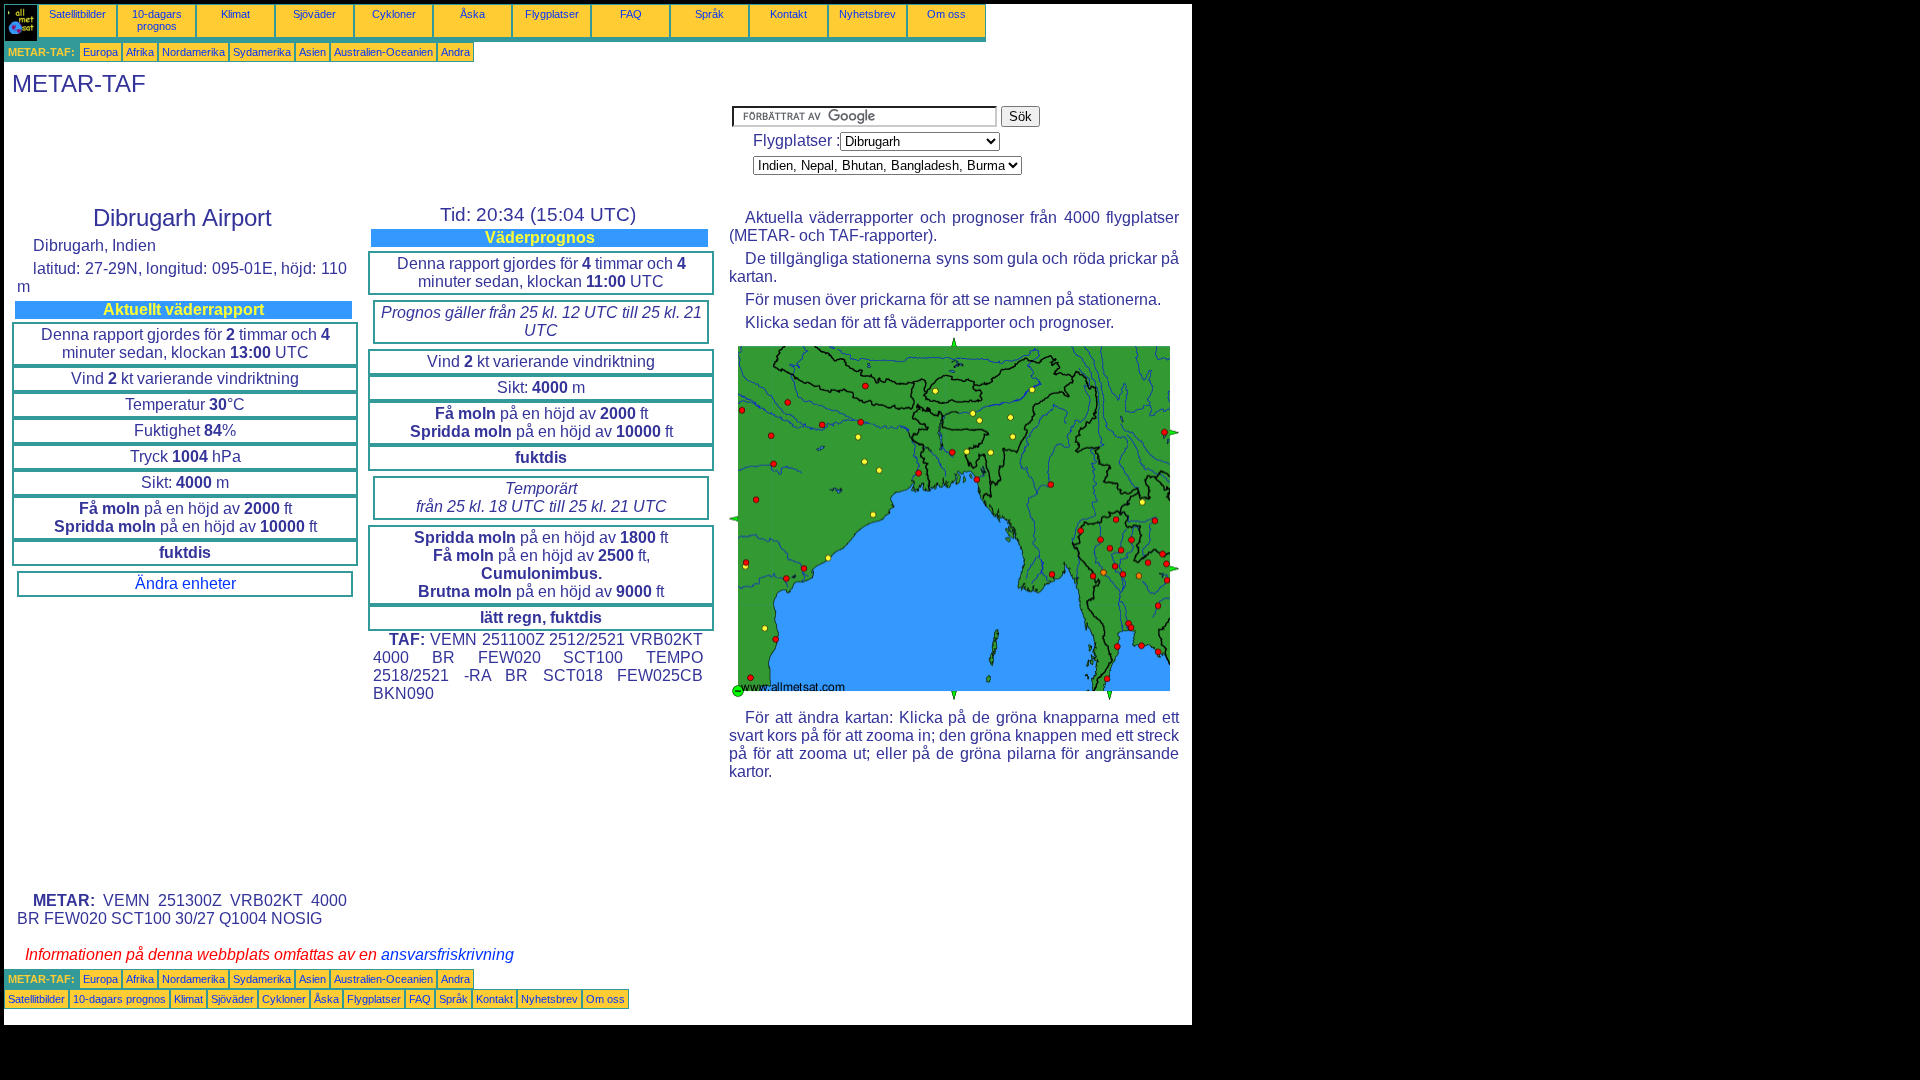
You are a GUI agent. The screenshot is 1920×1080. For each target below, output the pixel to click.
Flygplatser (552, 14)
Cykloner (394, 14)
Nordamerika (193, 52)
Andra (455, 52)
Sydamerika (262, 52)
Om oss (946, 14)
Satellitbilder (77, 14)
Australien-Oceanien (383, 52)
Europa (100, 52)
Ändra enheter (185, 583)
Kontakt (788, 14)
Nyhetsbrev (867, 14)
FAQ (631, 14)
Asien (312, 52)
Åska (472, 14)
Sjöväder (314, 14)
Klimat (235, 14)
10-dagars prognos (157, 20)
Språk (709, 14)
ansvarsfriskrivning (447, 954)
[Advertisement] (368, 151)
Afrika (140, 52)
